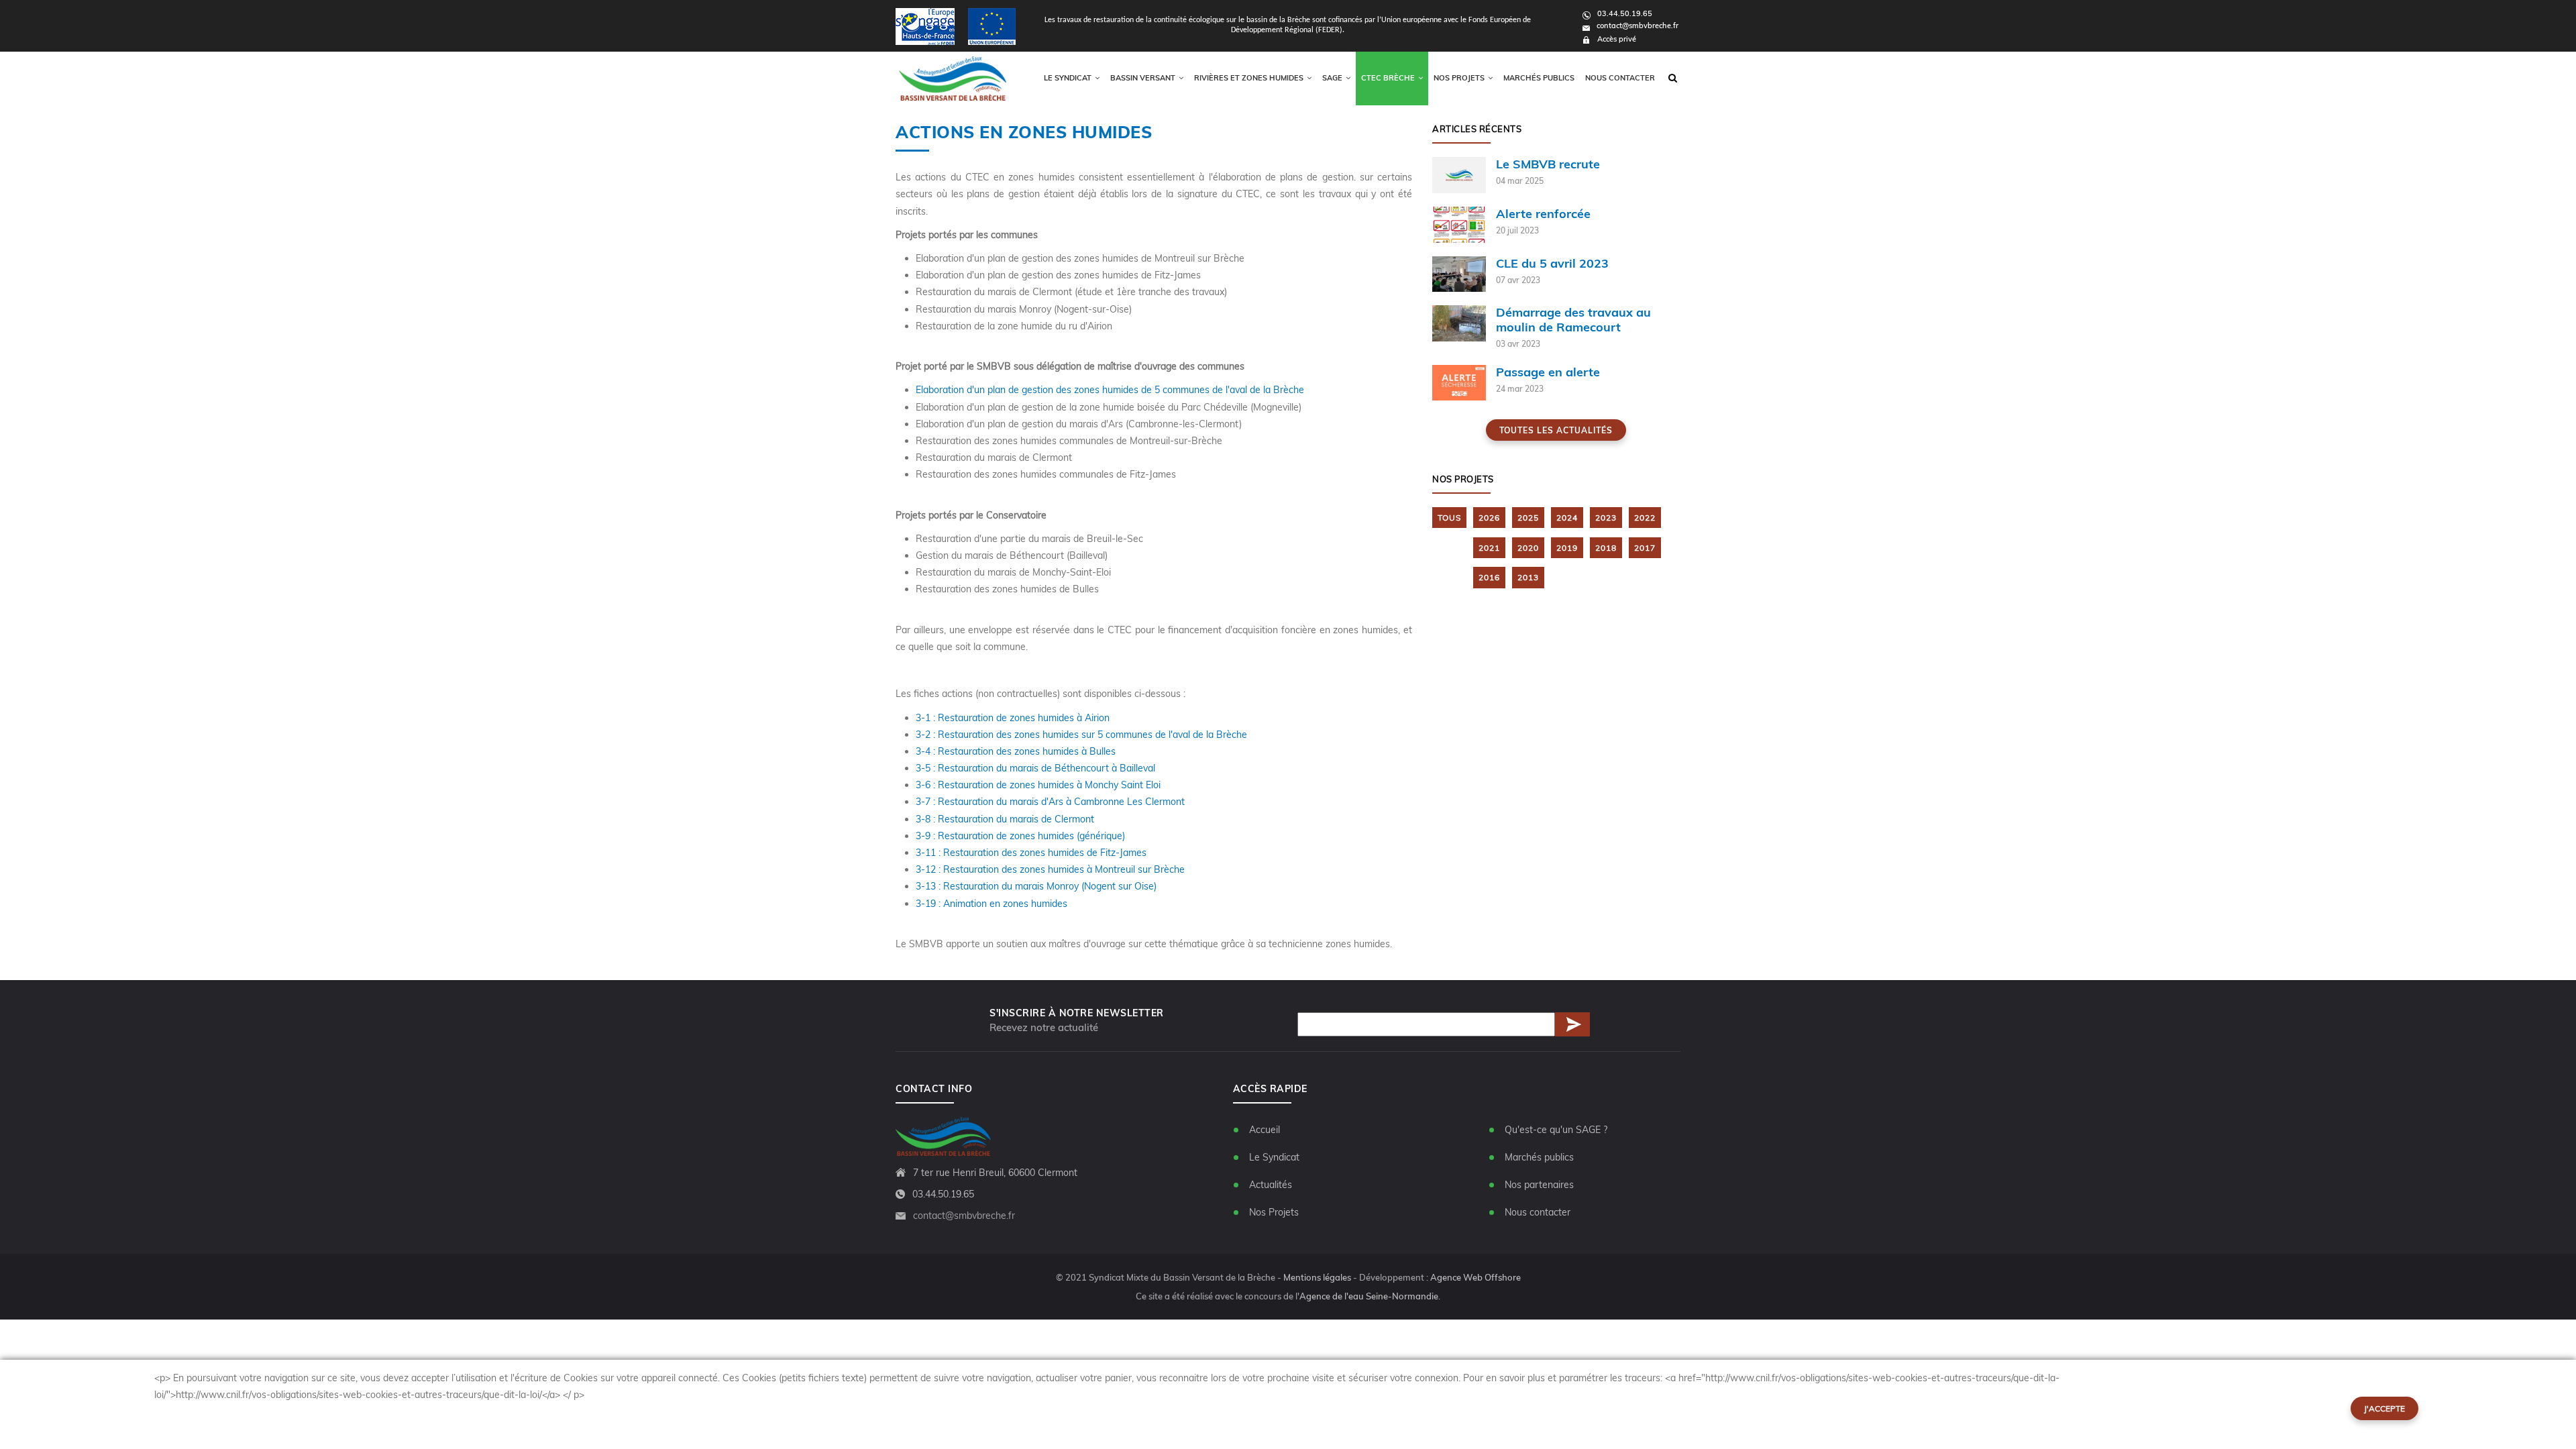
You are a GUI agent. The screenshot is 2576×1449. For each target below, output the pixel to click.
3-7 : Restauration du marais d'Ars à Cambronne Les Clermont (1050, 802)
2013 (1528, 577)
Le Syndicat (1274, 1157)
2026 (1489, 518)
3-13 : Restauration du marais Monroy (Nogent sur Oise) (1036, 886)
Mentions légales (1317, 1277)
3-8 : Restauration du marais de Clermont (1005, 819)
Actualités (1271, 1185)
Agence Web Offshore (1475, 1277)
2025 (1528, 518)
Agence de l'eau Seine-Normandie (1369, 1296)
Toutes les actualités (1556, 430)
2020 (1528, 548)
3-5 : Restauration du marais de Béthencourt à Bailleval (1035, 768)
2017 (1645, 548)
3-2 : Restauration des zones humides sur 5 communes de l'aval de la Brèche (1081, 735)
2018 (1606, 548)
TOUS (1449, 518)
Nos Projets (1274, 1212)
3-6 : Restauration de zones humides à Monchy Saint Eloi (1038, 785)
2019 (1567, 548)
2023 (1606, 518)
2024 (1567, 518)
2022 (1645, 518)
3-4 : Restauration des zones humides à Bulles (1016, 751)
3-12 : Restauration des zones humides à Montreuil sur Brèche (1050, 869)
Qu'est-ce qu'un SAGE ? (1556, 1130)
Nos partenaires (1539, 1185)
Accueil (1265, 1130)
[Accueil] (953, 78)
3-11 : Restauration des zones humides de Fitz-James (1031, 853)
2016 (1489, 577)
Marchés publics (1539, 78)
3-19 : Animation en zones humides (991, 904)
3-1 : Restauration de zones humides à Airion (1013, 718)
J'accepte (2384, 1408)
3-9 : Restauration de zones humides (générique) (1020, 836)
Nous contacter (1620, 78)
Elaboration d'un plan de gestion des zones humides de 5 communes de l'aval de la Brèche (1110, 390)
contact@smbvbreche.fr (1638, 25)
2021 (1489, 548)
